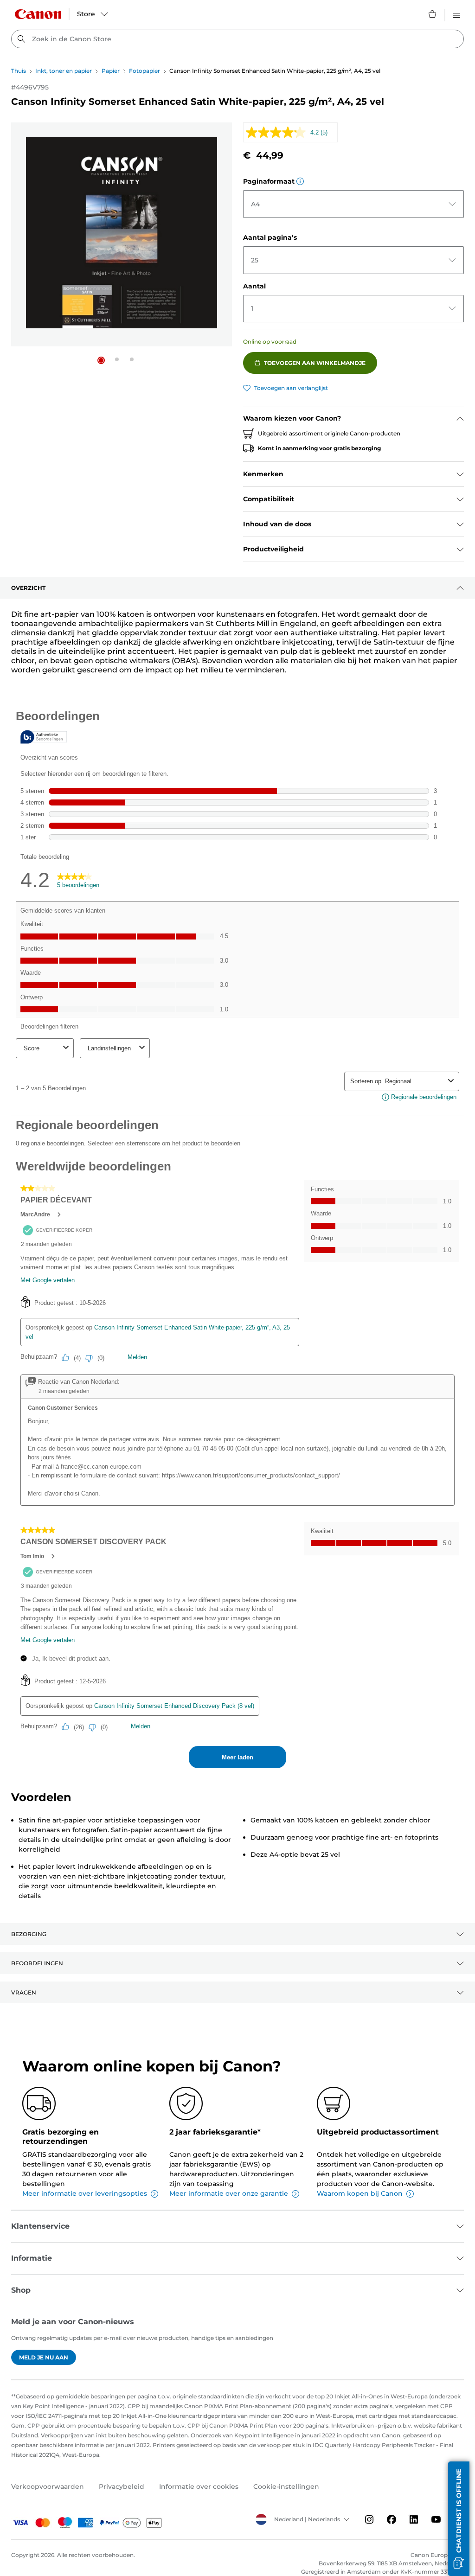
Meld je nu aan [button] (44, 2357)
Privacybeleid (122, 2487)
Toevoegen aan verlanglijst (291, 388)
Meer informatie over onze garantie (229, 2193)
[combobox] (237, 39)
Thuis (19, 71)
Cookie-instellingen (286, 2487)
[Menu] (456, 14)
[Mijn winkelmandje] (433, 14)
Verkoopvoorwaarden (48, 2487)
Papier (111, 71)
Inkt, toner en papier (64, 71)
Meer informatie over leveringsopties (85, 2193)
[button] (101, 360)
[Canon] (38, 14)
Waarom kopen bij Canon (360, 2193)
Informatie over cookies (199, 2487)
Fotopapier (144, 71)
